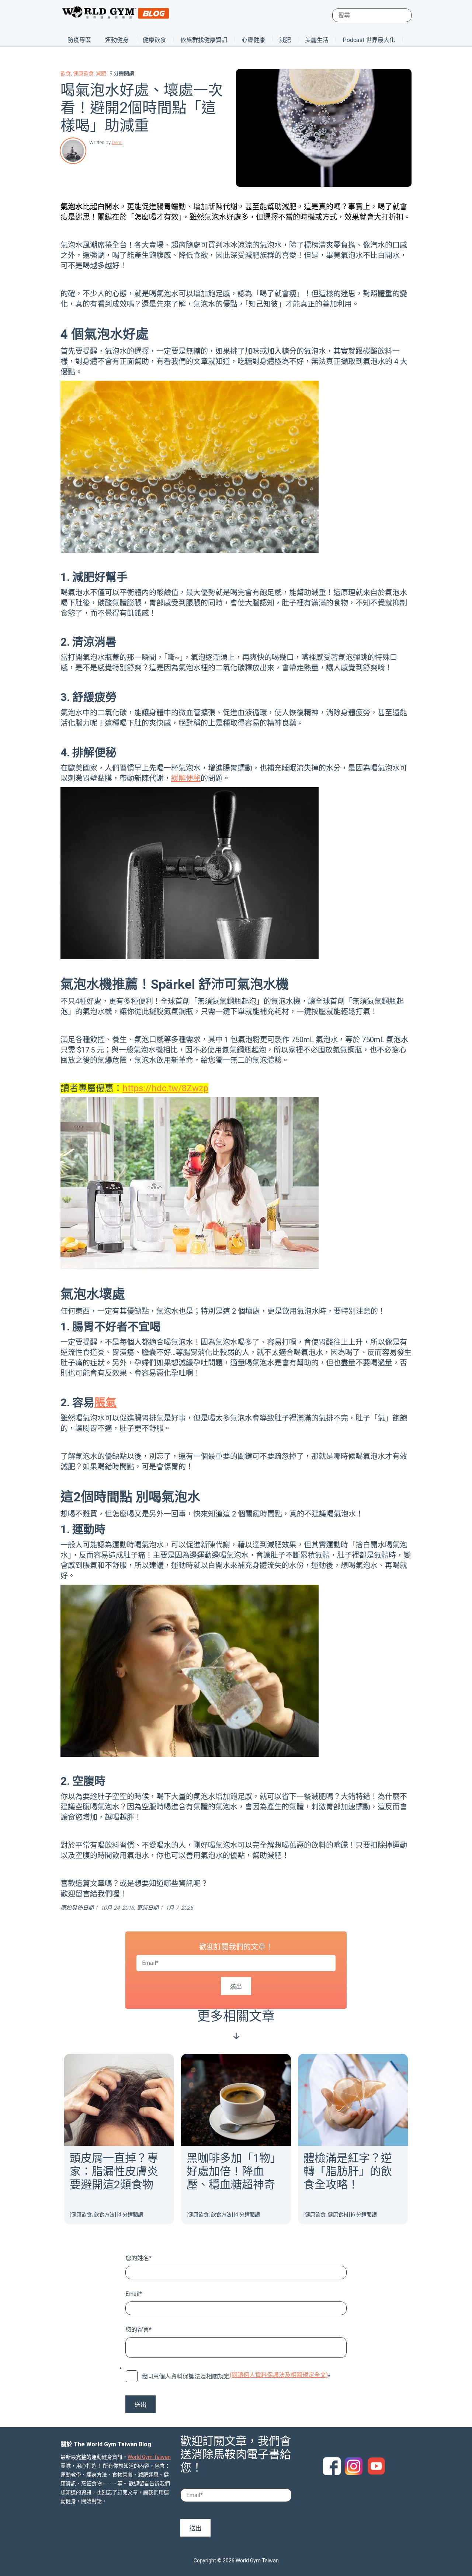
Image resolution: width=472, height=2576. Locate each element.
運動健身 (117, 40)
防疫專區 (79, 40)
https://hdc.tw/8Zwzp (165, 1088)
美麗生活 (317, 40)
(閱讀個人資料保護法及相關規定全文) (279, 2375)
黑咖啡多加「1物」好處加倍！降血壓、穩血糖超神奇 (234, 2171)
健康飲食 (155, 40)
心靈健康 (253, 40)
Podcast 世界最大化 (369, 40)
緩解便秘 (186, 778)
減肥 (285, 40)
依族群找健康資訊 (204, 40)
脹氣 (105, 1402)
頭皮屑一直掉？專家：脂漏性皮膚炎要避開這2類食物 (114, 2171)
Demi (117, 142)
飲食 (66, 73)
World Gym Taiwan (149, 2457)
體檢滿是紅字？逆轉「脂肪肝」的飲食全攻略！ (348, 2171)
